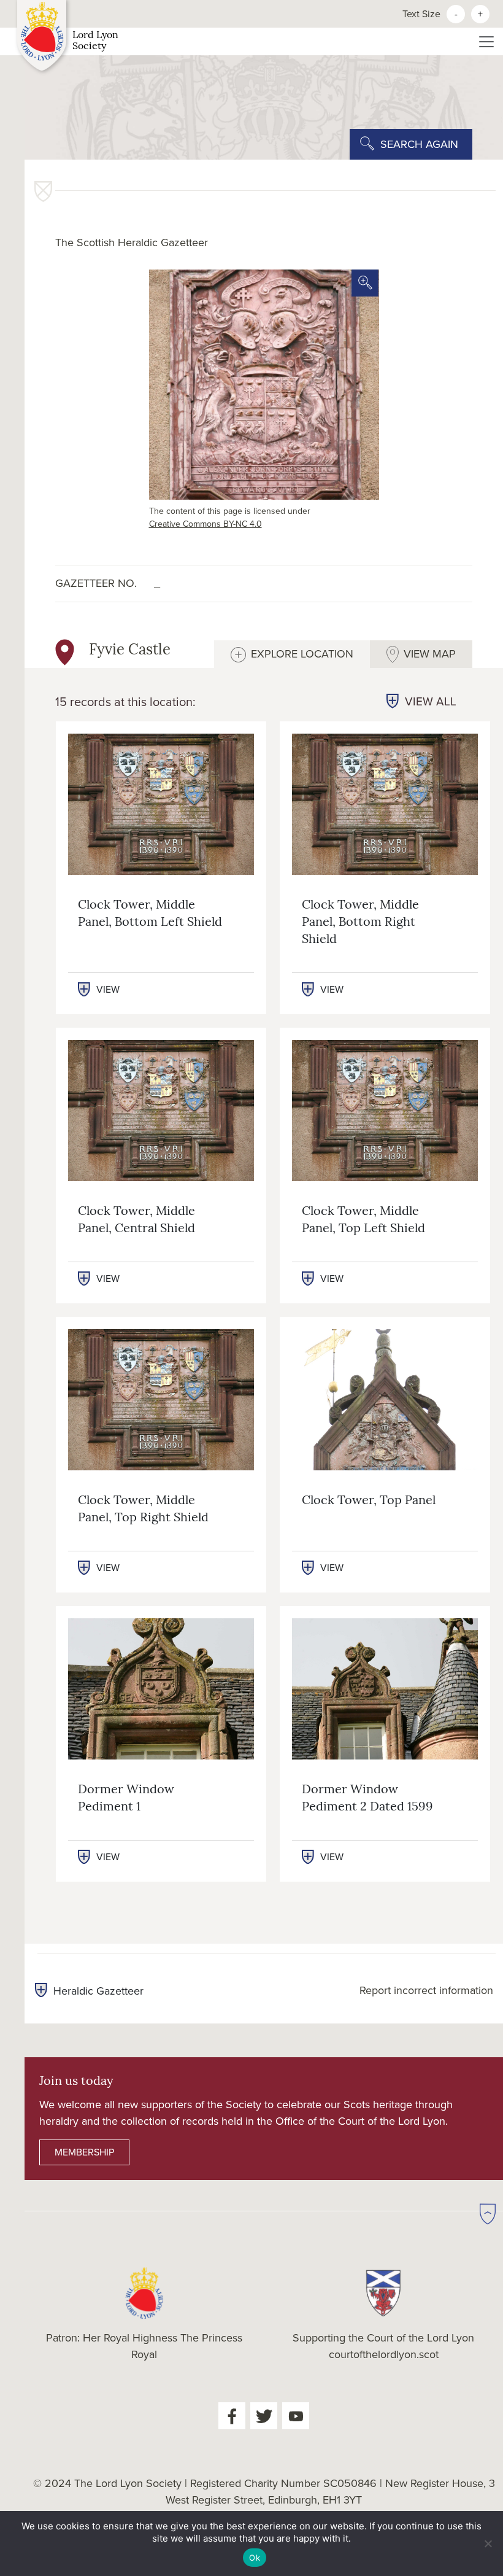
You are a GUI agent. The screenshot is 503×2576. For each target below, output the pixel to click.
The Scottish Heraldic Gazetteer (132, 242)
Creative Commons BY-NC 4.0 (205, 524)
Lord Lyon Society (95, 41)
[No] (488, 2543)
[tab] (292, 654)
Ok (255, 2558)
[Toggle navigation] (486, 42)
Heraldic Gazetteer (98, 1991)
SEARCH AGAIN (419, 144)
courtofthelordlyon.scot (384, 2354)
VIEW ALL (431, 702)
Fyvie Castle (130, 651)
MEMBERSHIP (84, 2152)
